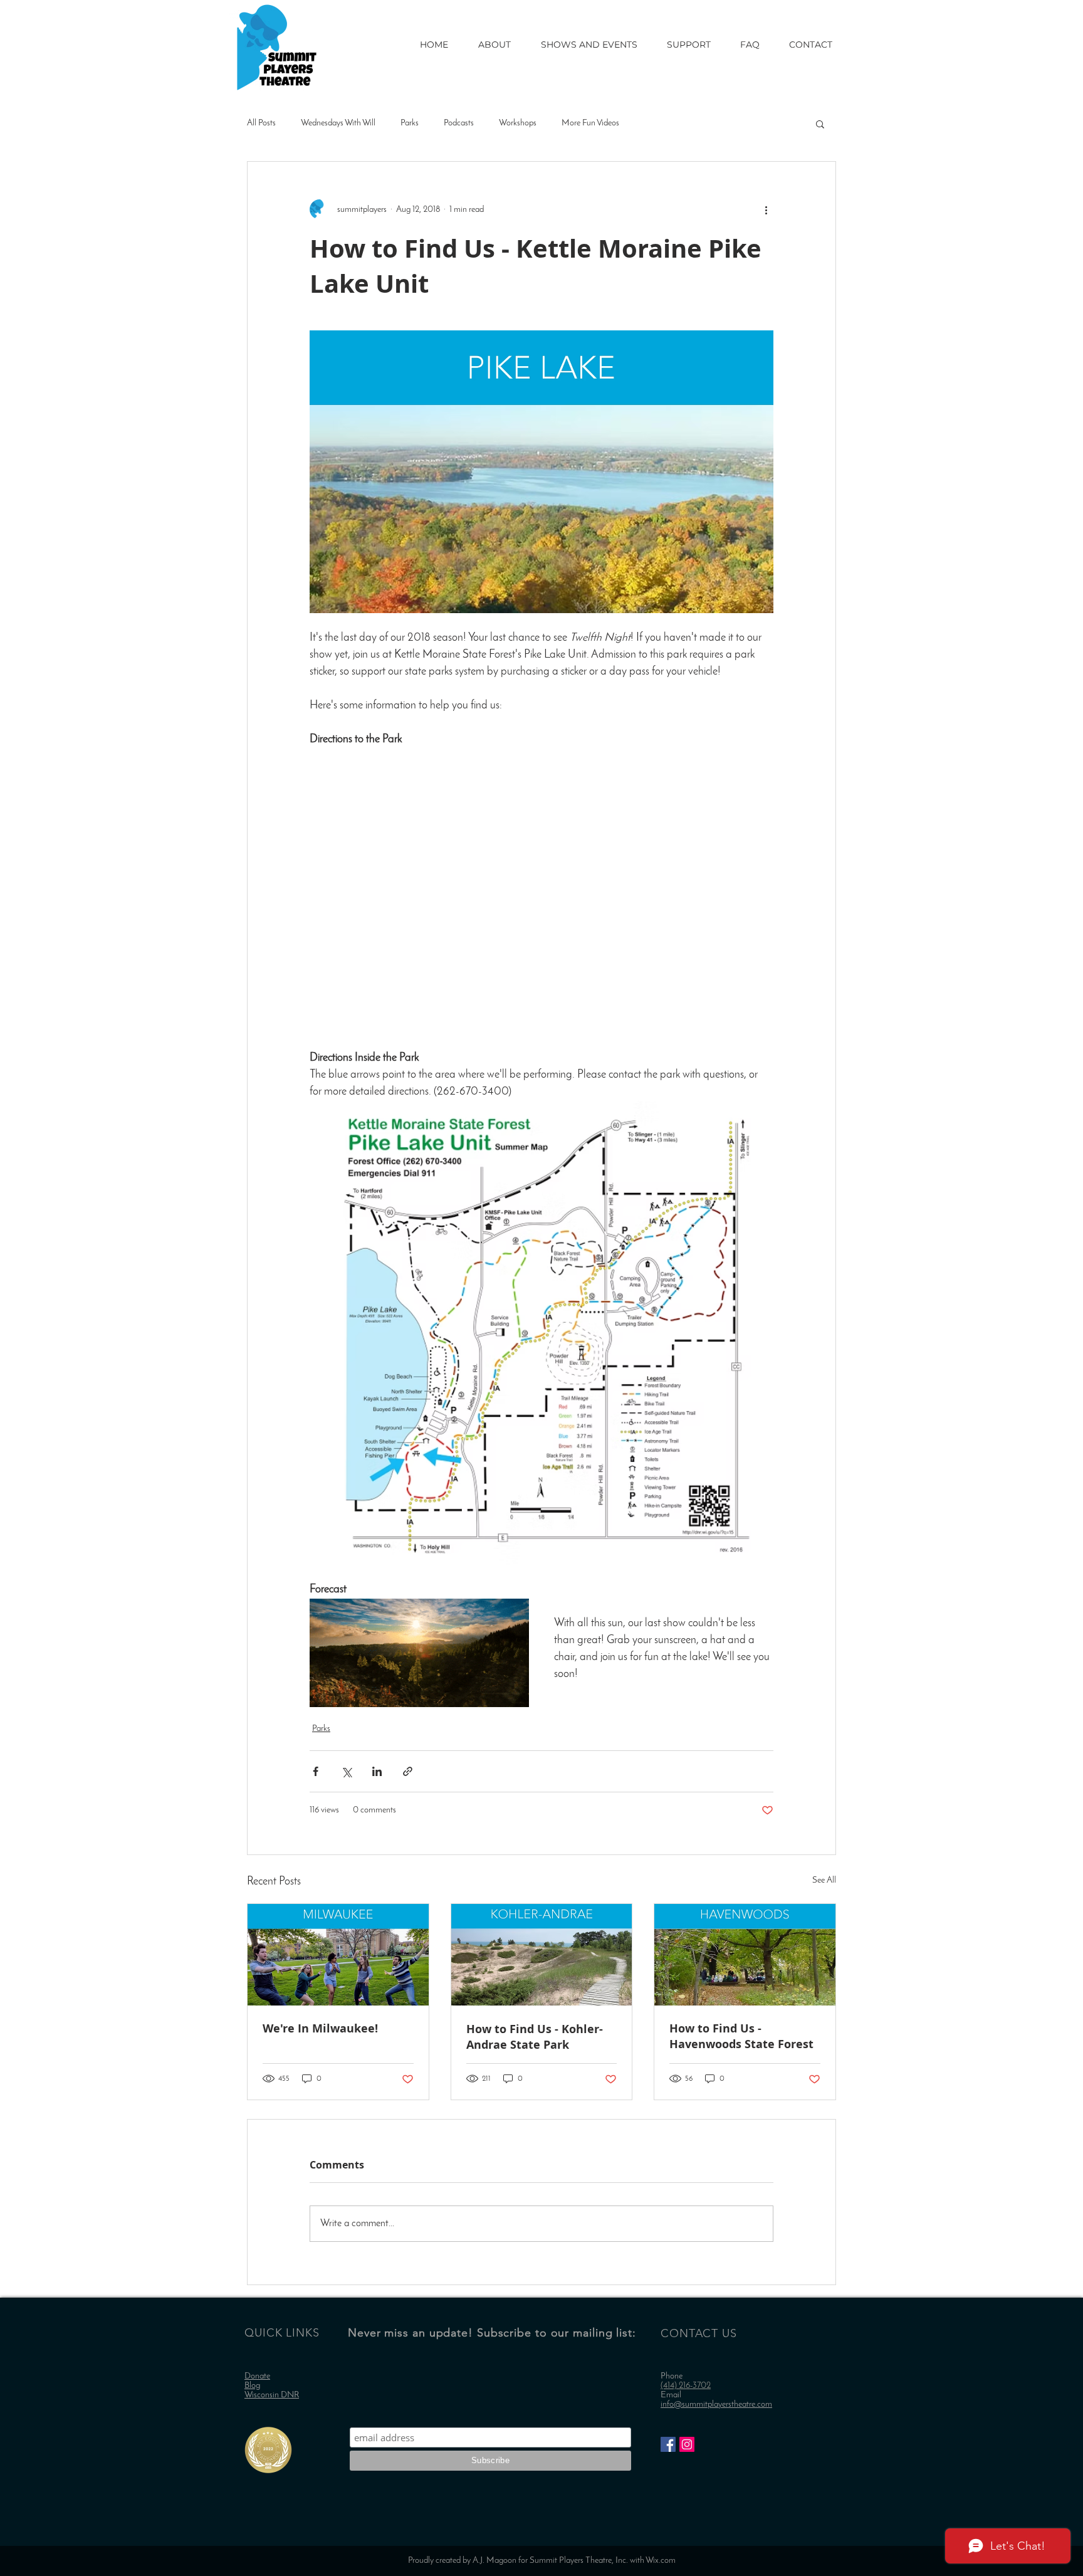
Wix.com (661, 2561)
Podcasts (459, 123)
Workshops (518, 123)
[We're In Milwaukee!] (338, 1955)
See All (824, 1880)
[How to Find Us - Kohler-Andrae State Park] (542, 1955)
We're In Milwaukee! (320, 2028)
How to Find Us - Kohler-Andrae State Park (535, 2037)
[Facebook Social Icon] (668, 2444)
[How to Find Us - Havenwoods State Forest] (745, 1955)
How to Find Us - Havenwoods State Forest (741, 2036)
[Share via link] (408, 1771)
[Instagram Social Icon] (687, 2444)
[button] (820, 124)
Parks (410, 123)
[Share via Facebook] (316, 1771)
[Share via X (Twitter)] (346, 1771)
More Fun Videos (590, 123)
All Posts (261, 123)
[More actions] (766, 209)
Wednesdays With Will (338, 123)
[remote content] (541, 891)
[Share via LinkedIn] (377, 1771)
